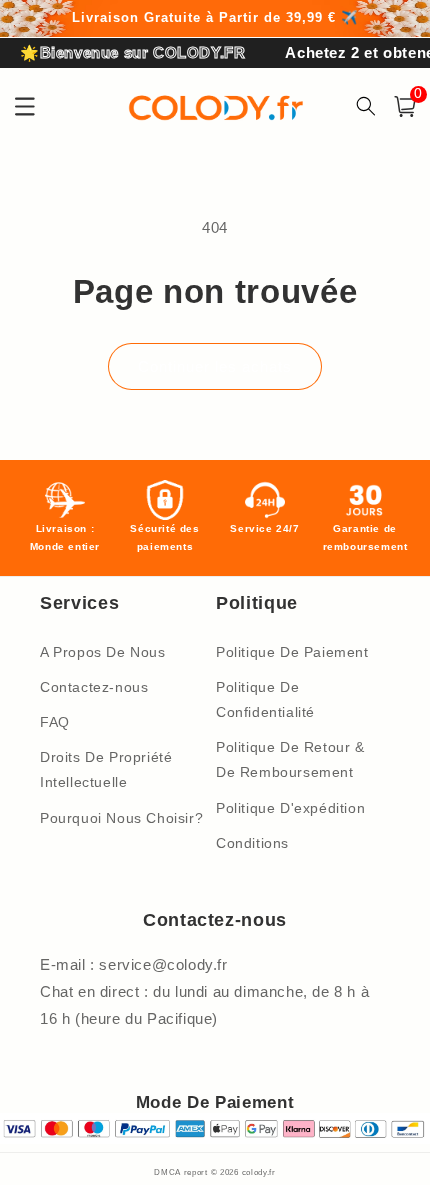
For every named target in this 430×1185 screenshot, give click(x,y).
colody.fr (259, 1172)
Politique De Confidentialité (265, 699)
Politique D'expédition (290, 808)
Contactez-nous (94, 687)
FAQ (55, 722)
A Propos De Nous (103, 652)
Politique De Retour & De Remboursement (290, 759)
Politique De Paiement (292, 652)
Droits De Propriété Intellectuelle (106, 769)
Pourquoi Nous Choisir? (121, 818)
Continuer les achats (215, 366)
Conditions (252, 843)
